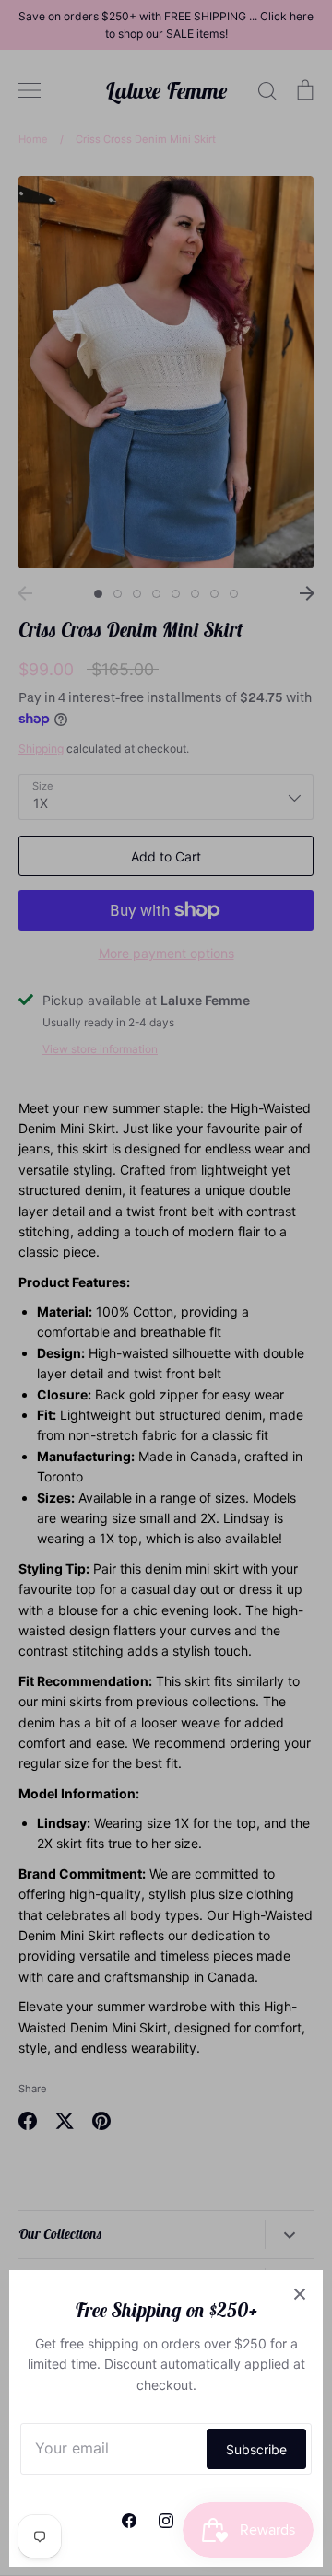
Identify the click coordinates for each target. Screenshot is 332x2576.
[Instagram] (166, 2521)
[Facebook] (129, 2521)
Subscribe (256, 2449)
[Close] (300, 2293)
